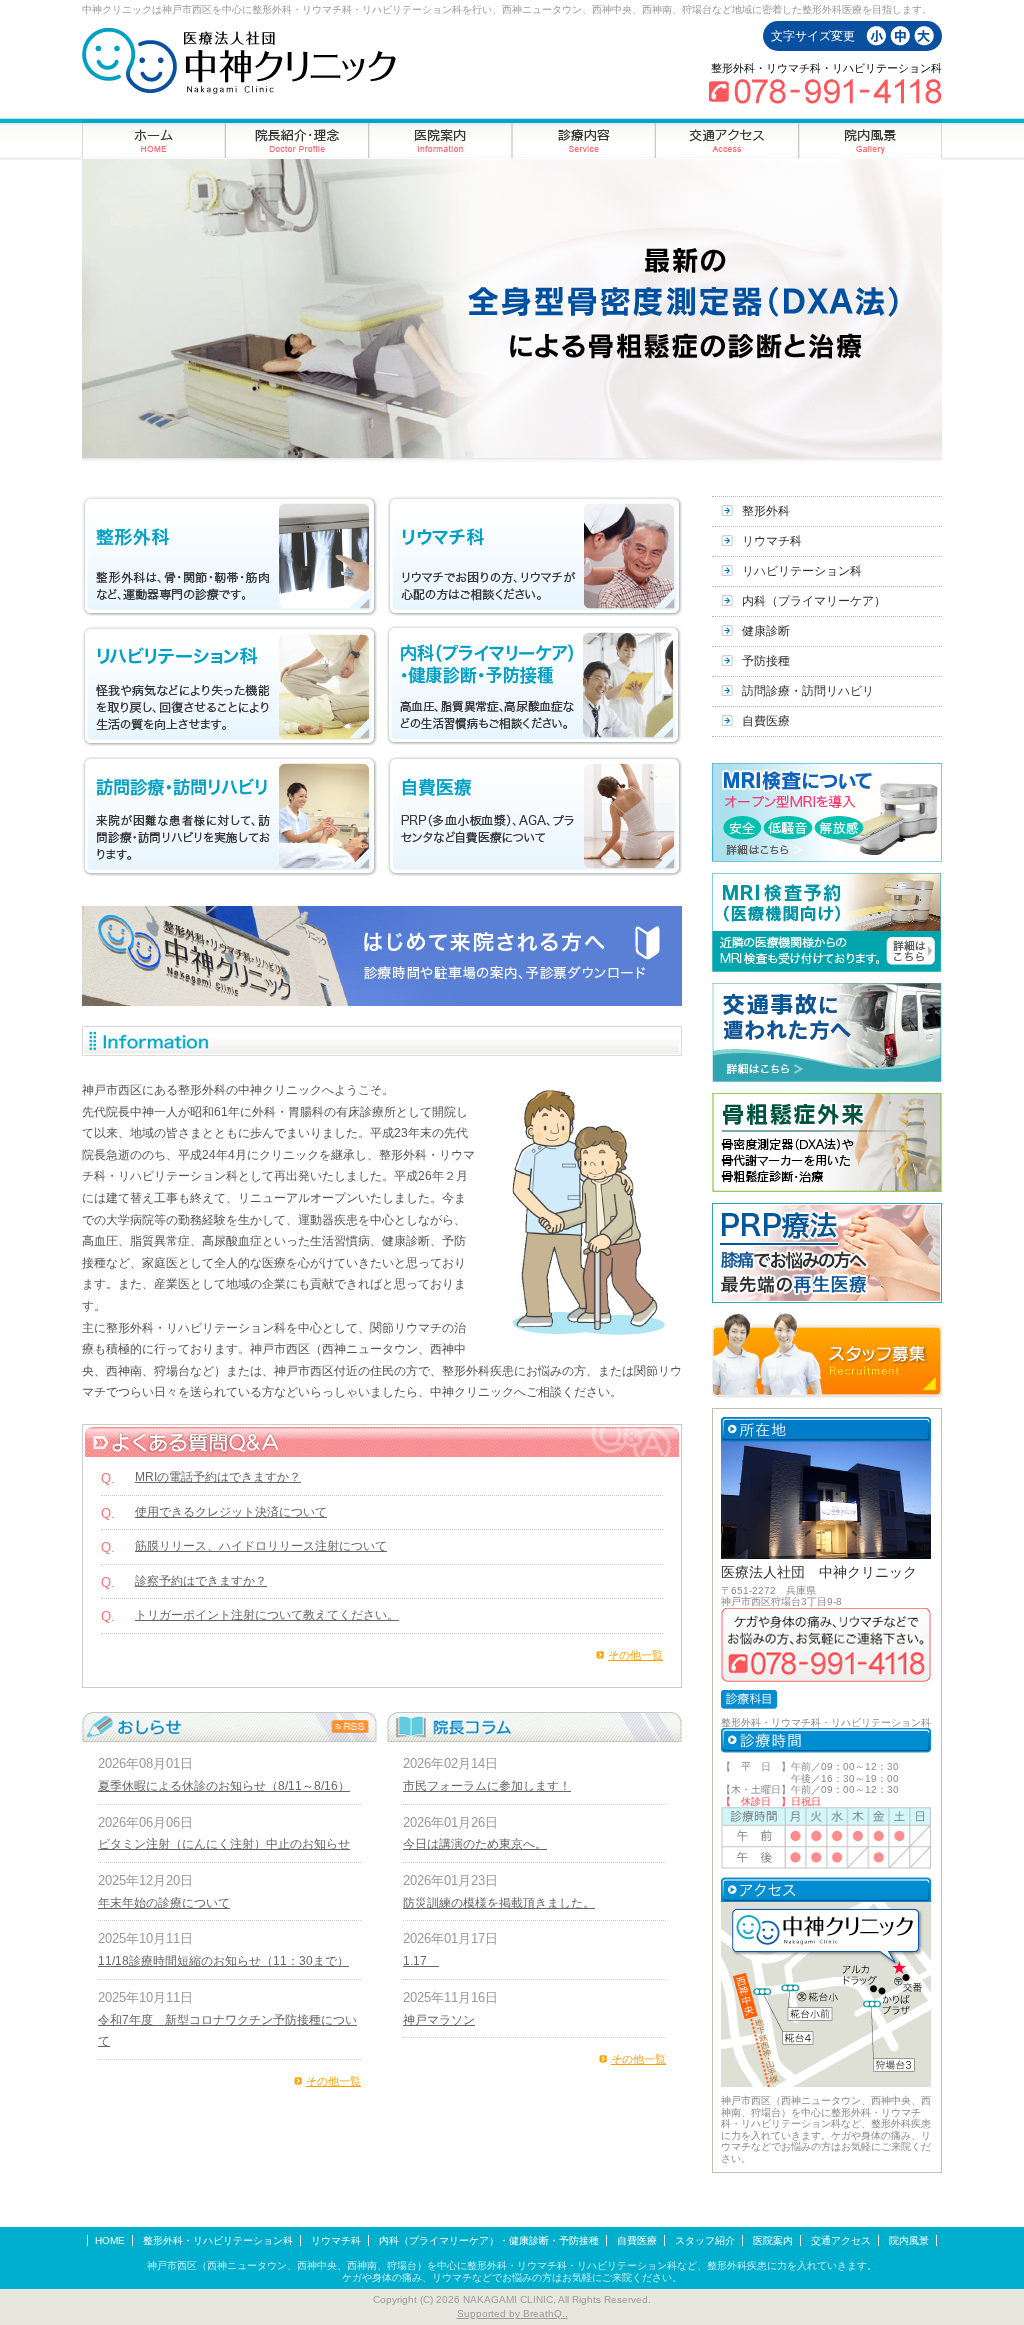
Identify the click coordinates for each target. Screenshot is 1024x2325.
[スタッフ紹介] (297, 138)
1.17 (421, 1961)
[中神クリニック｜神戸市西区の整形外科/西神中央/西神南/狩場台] (239, 61)
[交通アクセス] (726, 138)
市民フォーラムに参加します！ (487, 1786)
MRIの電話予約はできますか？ (218, 1477)
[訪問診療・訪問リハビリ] (229, 816)
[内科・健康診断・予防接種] (534, 686)
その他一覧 (635, 1655)
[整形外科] (229, 556)
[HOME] (154, 138)
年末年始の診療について (164, 1903)
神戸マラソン (439, 2020)
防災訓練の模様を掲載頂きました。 (499, 1903)
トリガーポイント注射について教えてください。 (267, 1615)
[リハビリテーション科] (229, 686)
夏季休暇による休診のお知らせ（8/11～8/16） (224, 1786)
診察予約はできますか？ (201, 1581)
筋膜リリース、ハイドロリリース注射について (261, 1546)
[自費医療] (534, 816)
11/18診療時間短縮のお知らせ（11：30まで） (223, 1961)
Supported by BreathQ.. (512, 2313)
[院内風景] (870, 138)
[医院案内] (440, 138)
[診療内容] (583, 138)
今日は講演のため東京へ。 (475, 1844)
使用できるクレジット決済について (231, 1512)
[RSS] (350, 1726)
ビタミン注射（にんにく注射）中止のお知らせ (224, 1844)
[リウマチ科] (534, 556)
